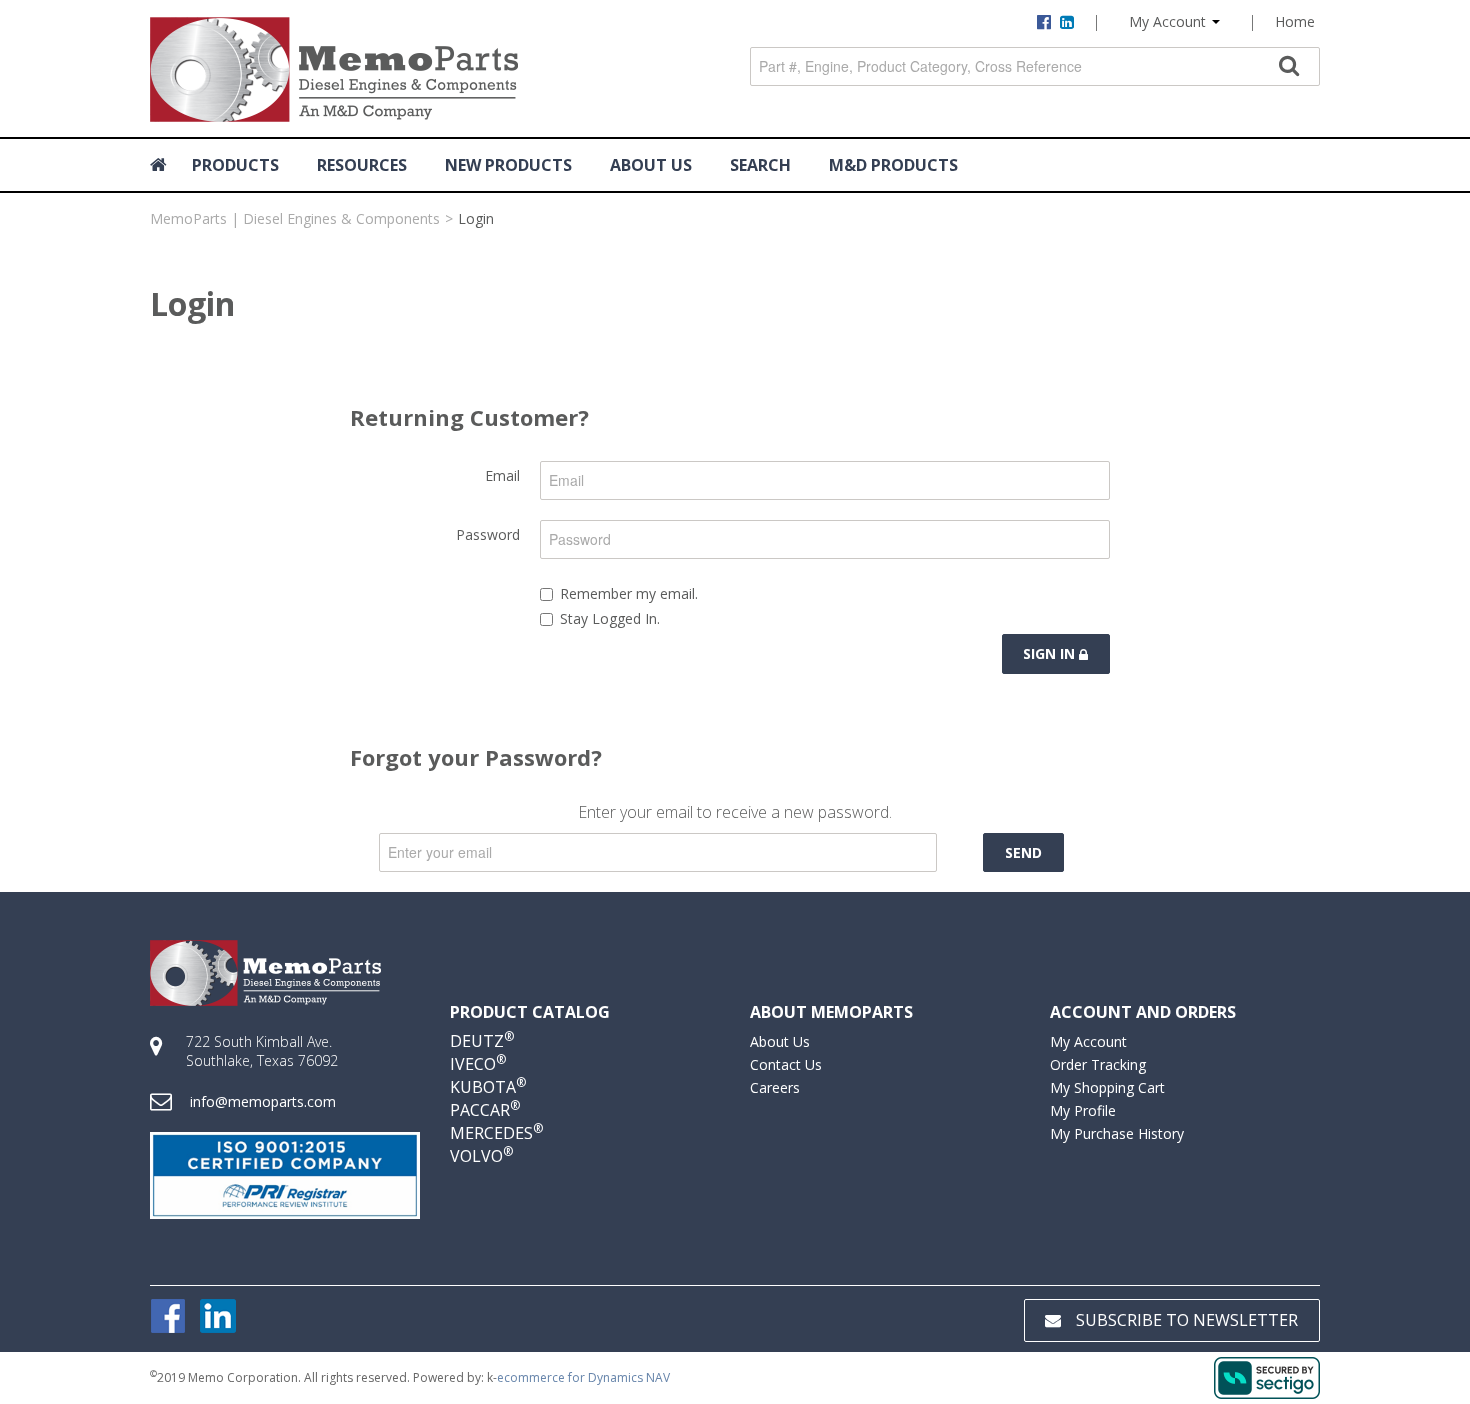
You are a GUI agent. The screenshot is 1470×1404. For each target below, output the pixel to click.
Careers (775, 1087)
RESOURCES (362, 165)
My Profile (1083, 1110)
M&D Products (893, 165)
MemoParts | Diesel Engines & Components (295, 218)
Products (235, 165)
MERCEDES (496, 1133)
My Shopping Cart (1107, 1087)
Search (760, 165)
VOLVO (481, 1156)
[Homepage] (161, 165)
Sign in (1051, 653)
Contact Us (786, 1064)
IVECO (478, 1064)
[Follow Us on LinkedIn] (218, 1314)
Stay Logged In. (610, 618)
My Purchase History (1117, 1133)
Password (488, 534)
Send (1023, 852)
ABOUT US (651, 165)
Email (502, 475)
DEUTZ (482, 1041)
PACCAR (485, 1110)
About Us (780, 1041)
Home (1295, 21)
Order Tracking (1098, 1064)
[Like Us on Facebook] (168, 1314)
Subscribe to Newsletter (1187, 1320)
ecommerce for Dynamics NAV (583, 1377)
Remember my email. (629, 593)
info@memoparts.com (263, 1101)
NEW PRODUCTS (508, 165)
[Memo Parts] (334, 69)
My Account (1169, 21)
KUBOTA (488, 1087)
